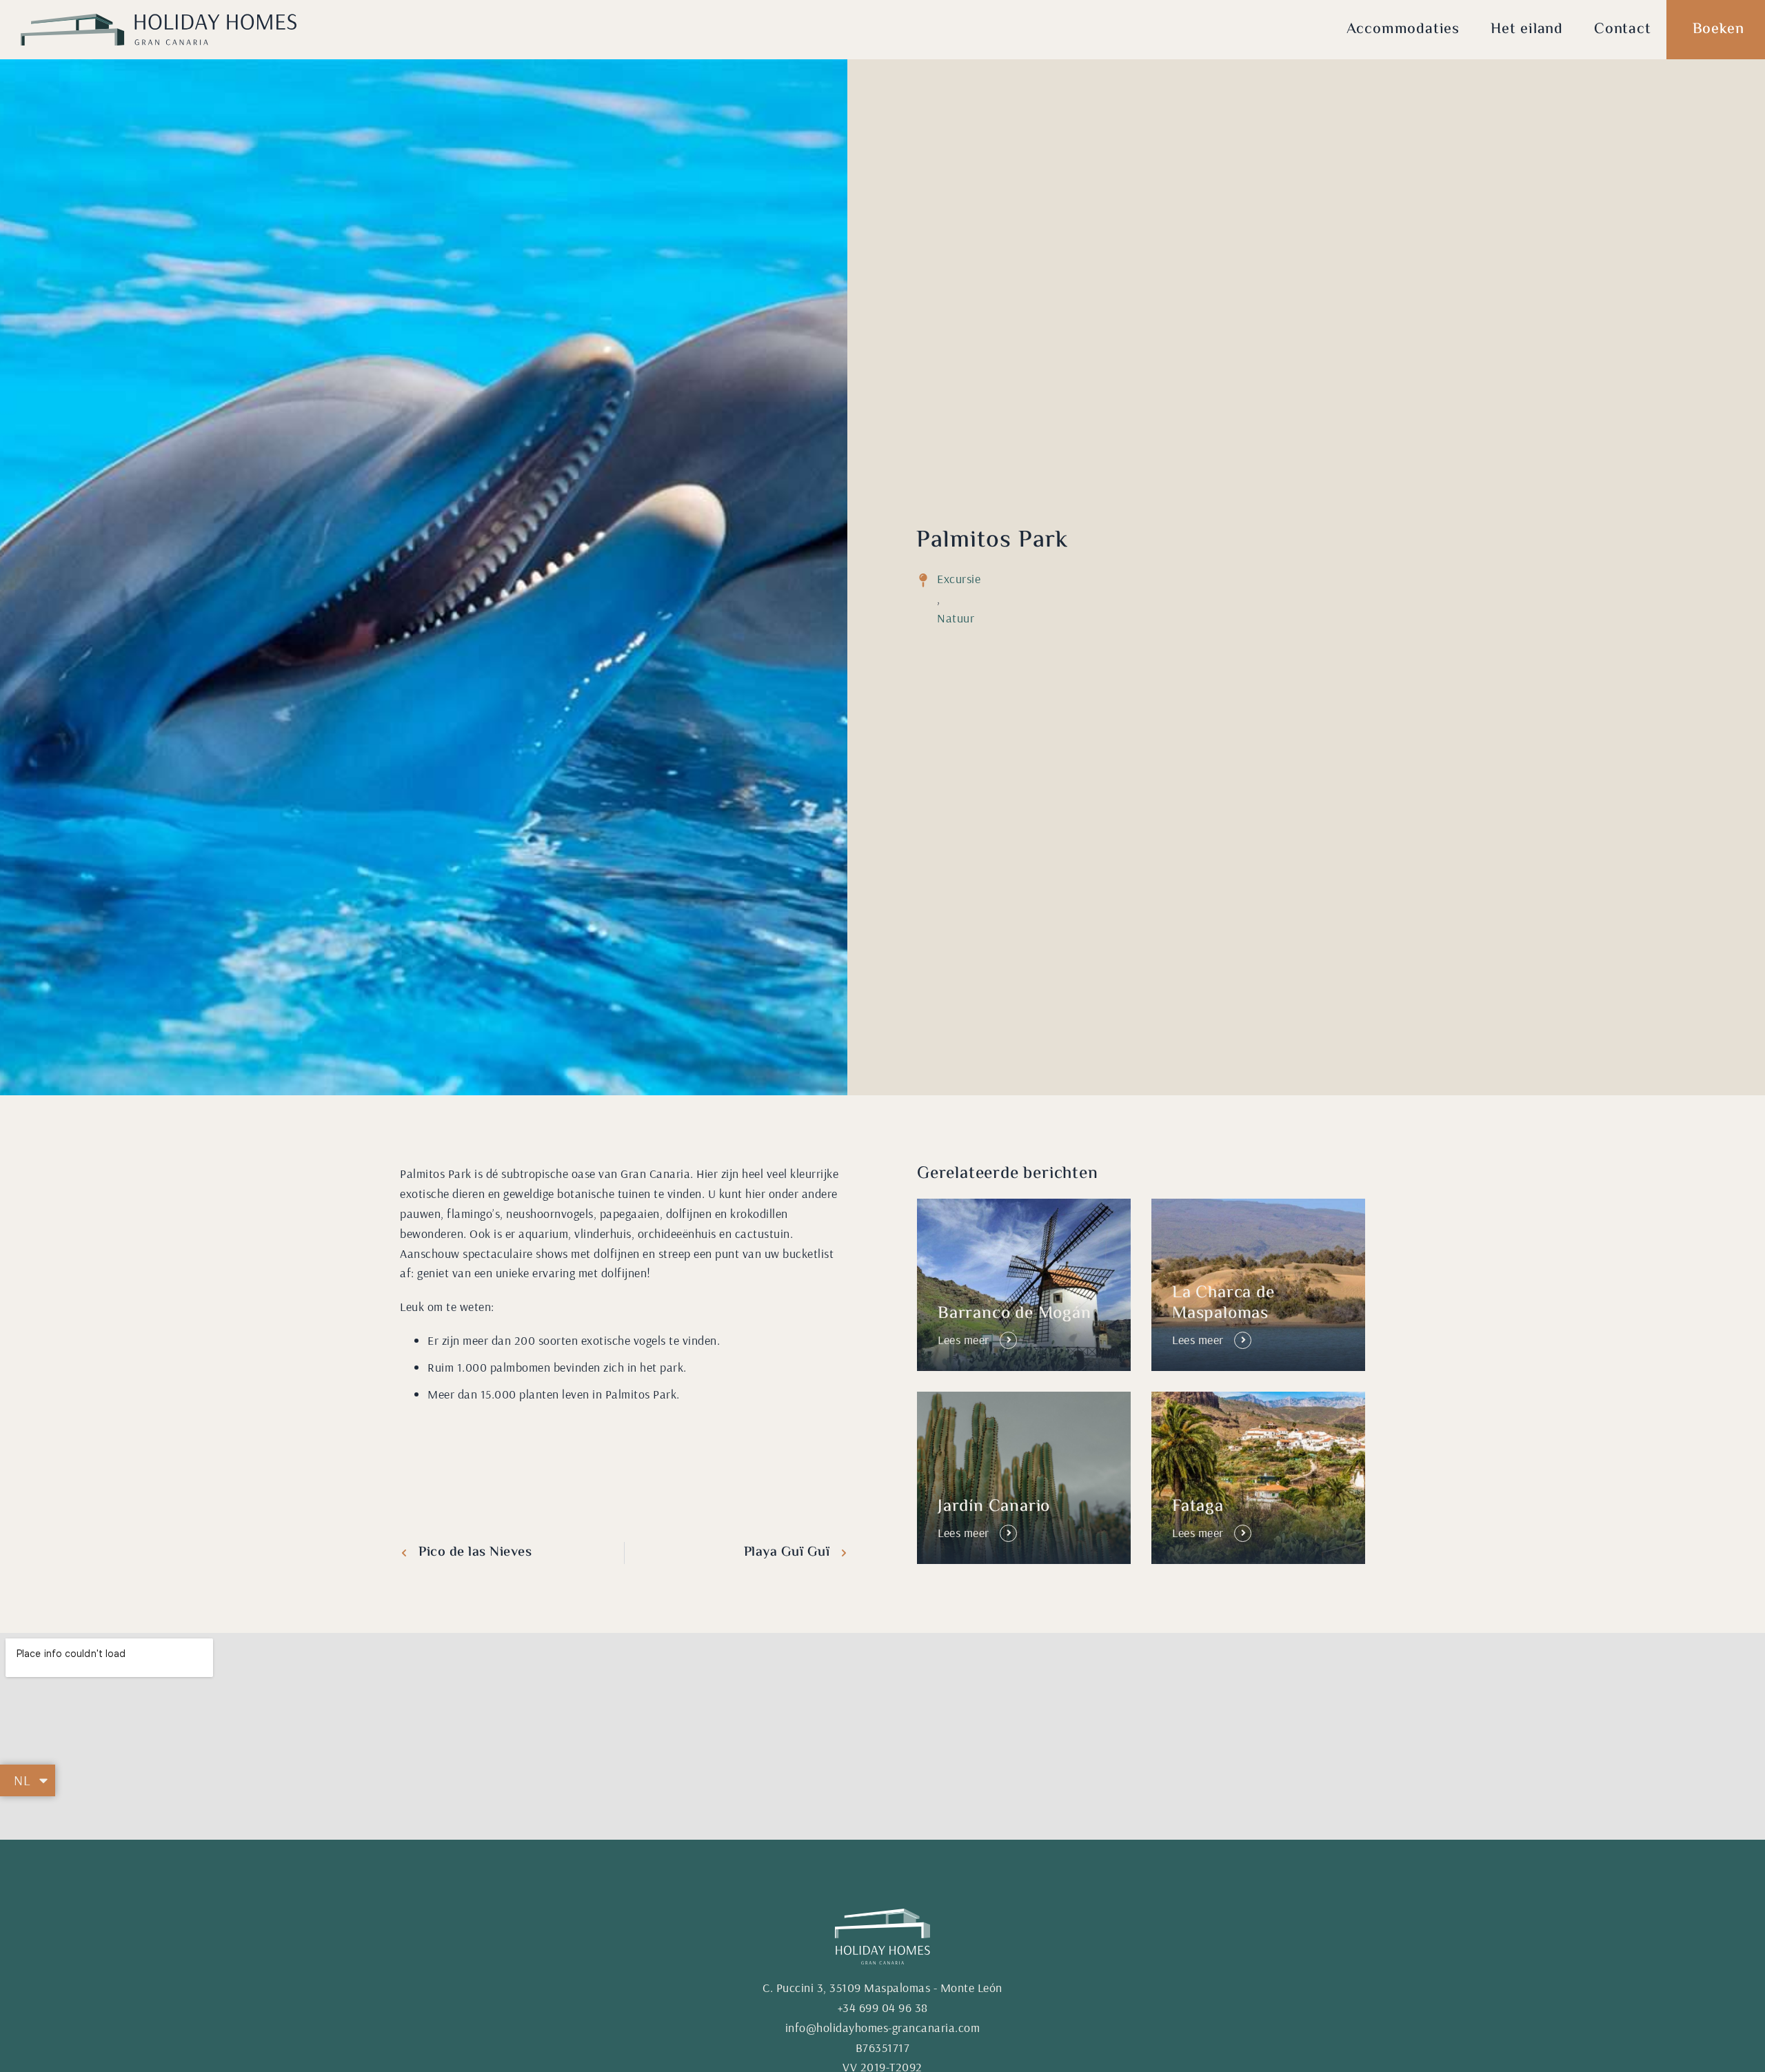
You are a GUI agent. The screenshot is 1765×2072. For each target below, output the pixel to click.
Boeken (1718, 30)
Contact (1623, 30)
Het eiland (1527, 30)
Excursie (959, 579)
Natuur (956, 618)
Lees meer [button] (964, 1340)
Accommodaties (1403, 30)
